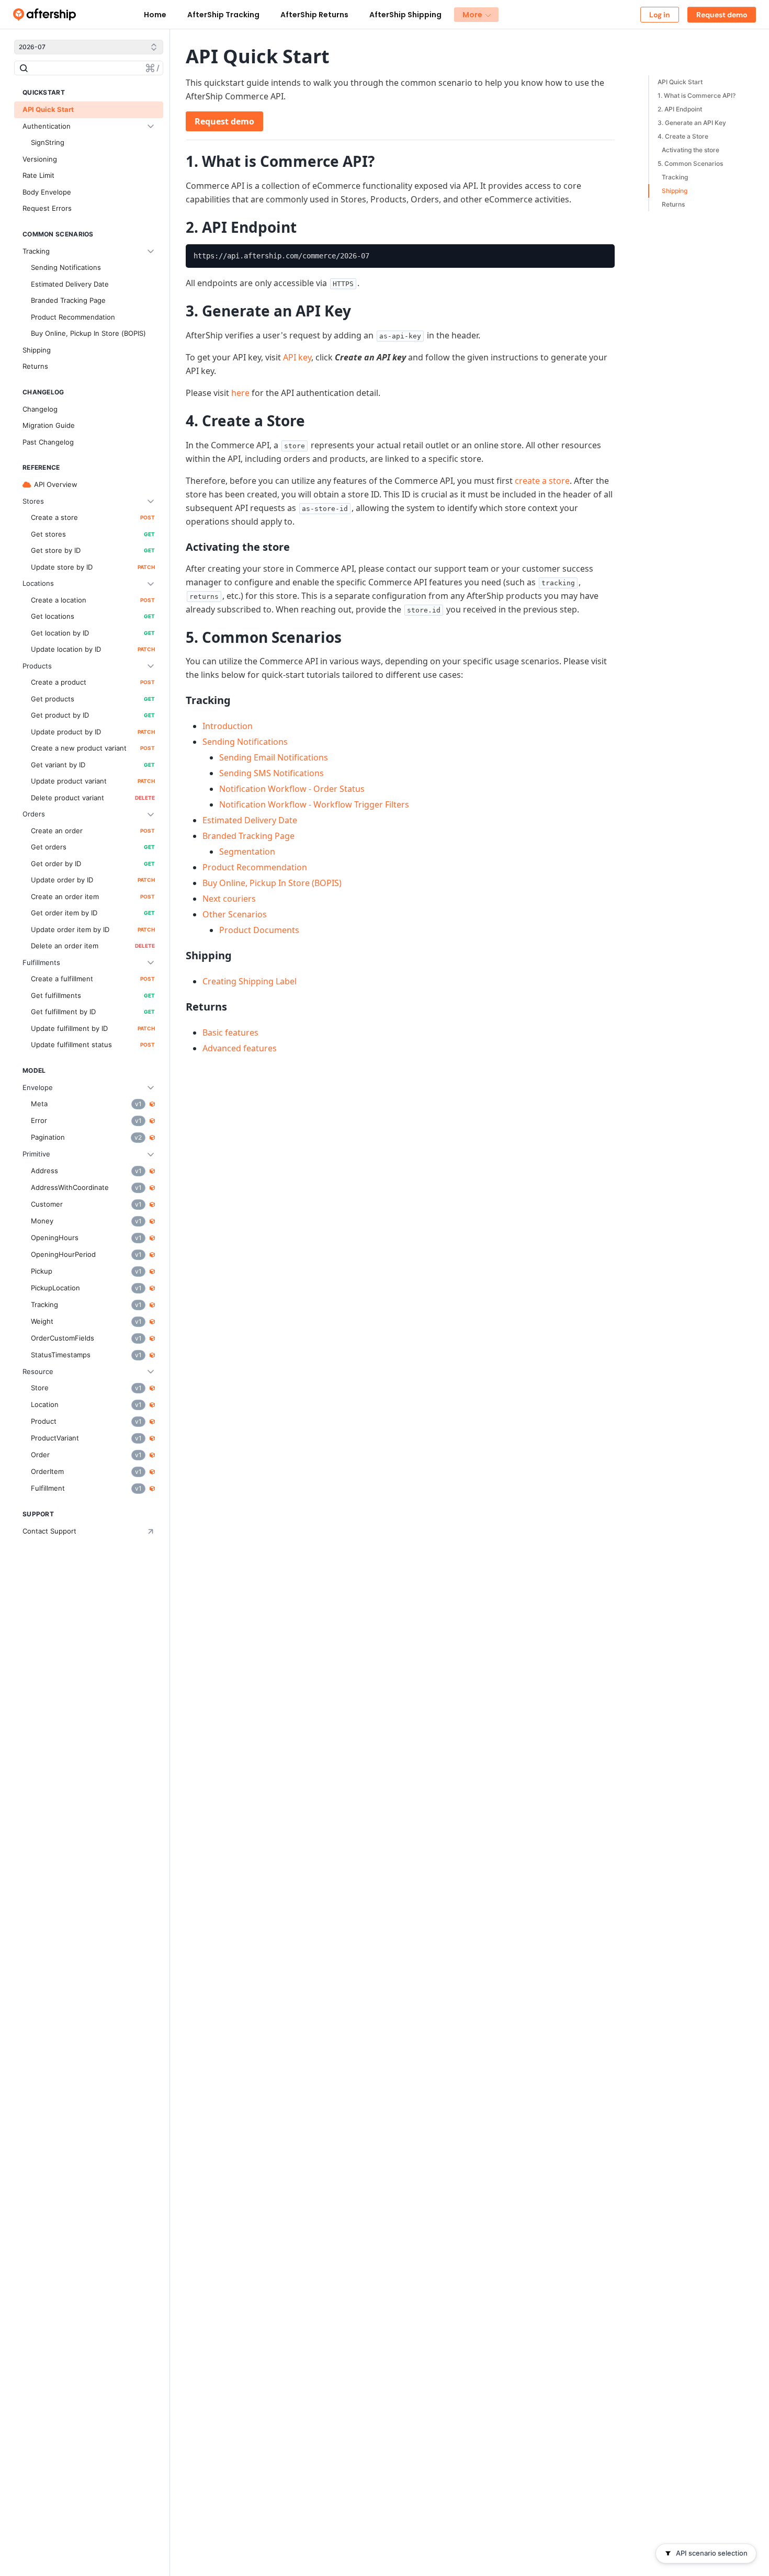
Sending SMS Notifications (272, 773)
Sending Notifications (245, 742)
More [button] (472, 15)
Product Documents (259, 930)
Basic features (230, 1032)
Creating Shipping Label (250, 981)
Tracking (675, 177)
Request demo (224, 121)
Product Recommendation (255, 867)
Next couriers (229, 899)
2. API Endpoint (680, 109)
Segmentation (247, 852)
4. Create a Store (683, 136)
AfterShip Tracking (223, 15)
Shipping (675, 191)
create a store (542, 481)
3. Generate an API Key (692, 123)
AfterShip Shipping (405, 15)
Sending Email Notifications (274, 757)
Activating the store (691, 150)
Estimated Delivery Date (250, 820)
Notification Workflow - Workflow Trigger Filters (314, 804)
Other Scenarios (235, 914)
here (240, 393)
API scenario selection (712, 2553)
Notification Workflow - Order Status (292, 789)
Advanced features (240, 1048)
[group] (400, 256)
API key (297, 357)
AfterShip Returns (314, 15)
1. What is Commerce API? (697, 95)
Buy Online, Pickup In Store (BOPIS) (272, 883)
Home (155, 15)
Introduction (228, 726)
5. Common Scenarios (690, 163)
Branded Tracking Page (248, 836)
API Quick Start (680, 82)
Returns (673, 204)
